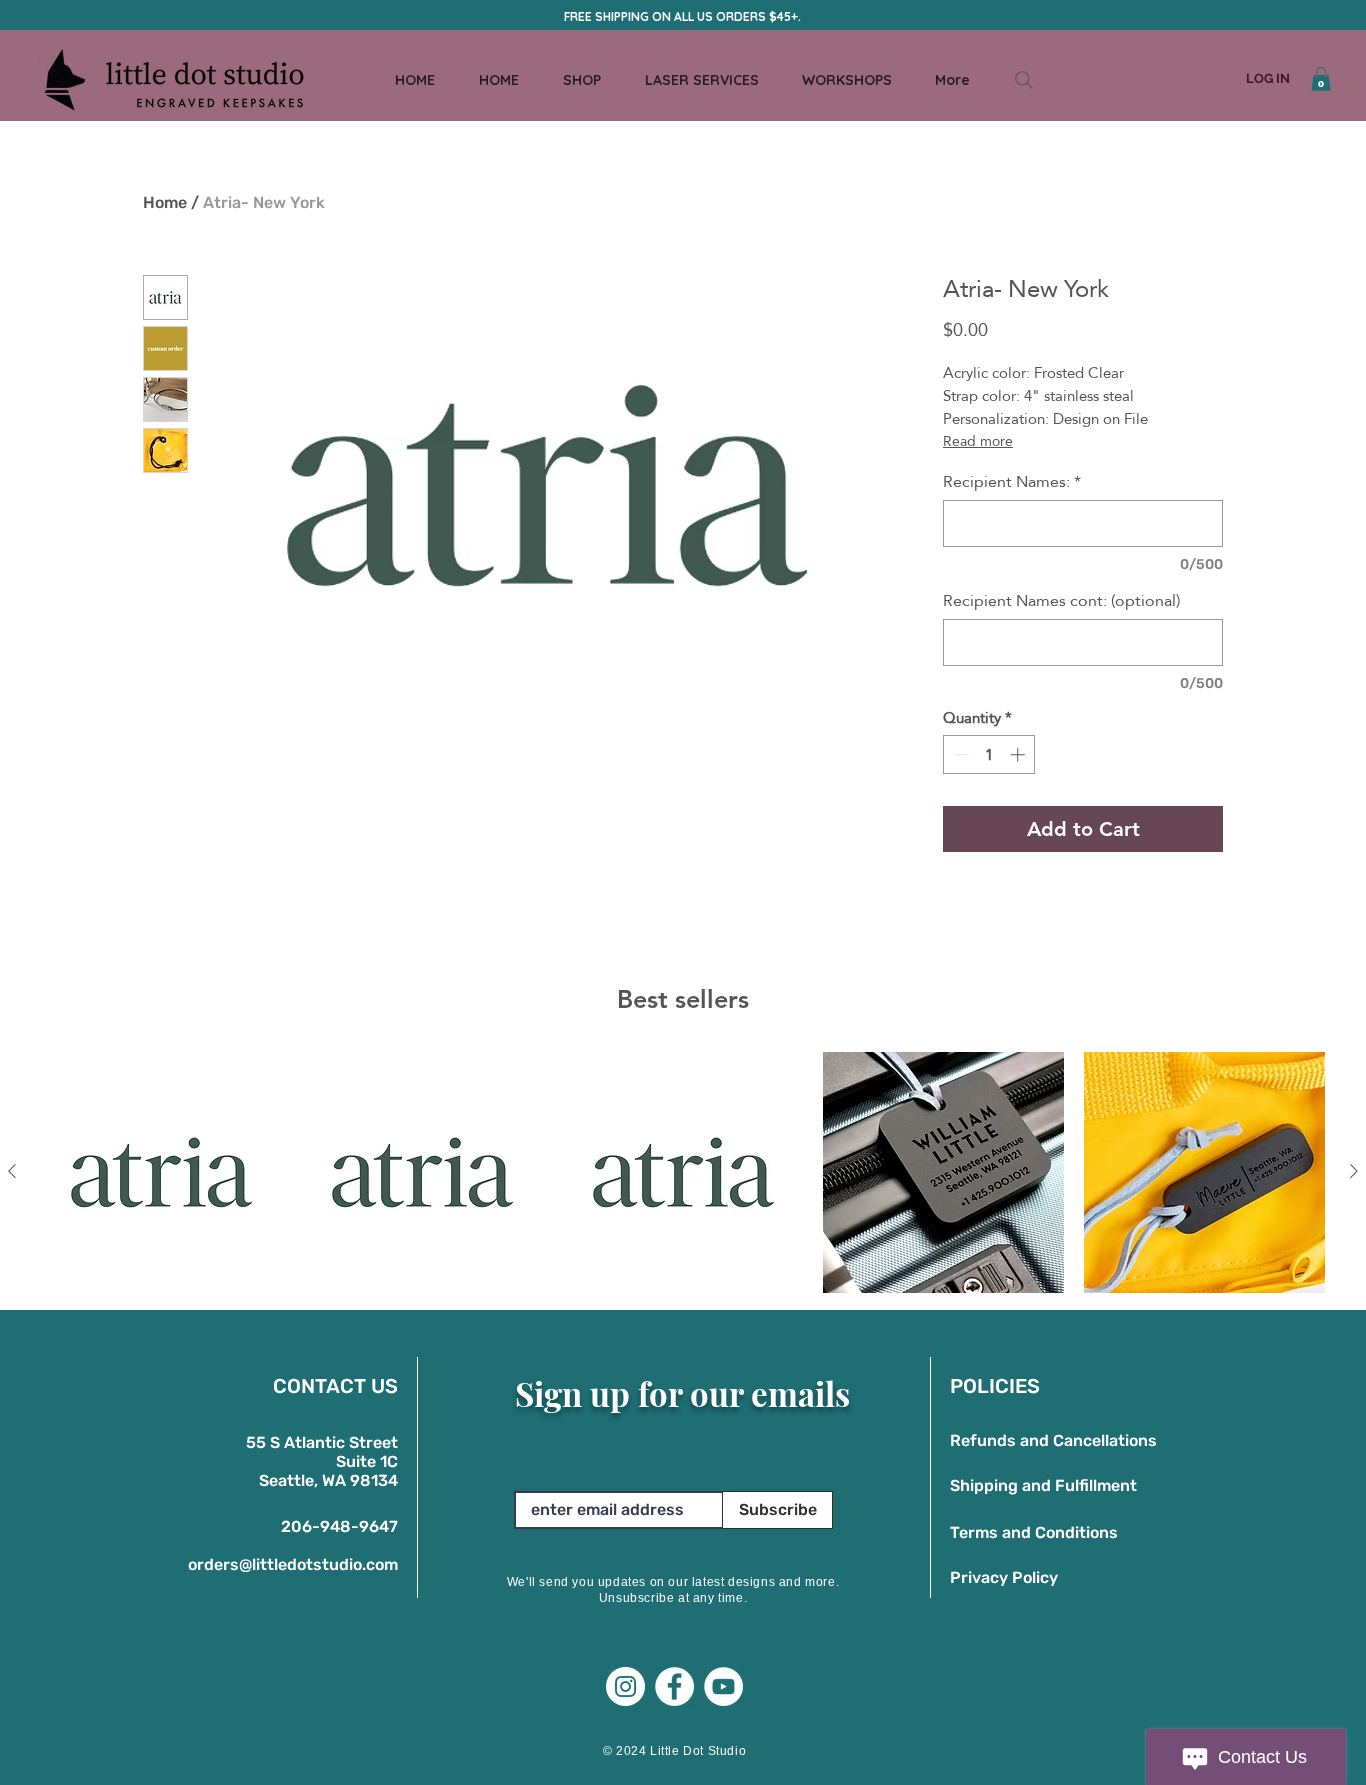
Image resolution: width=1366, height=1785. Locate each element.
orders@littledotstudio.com (293, 1564)
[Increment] (1019, 754)
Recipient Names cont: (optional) (1061, 601)
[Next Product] (1354, 1171)
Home (165, 202)
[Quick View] (161, 1172)
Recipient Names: (1012, 482)
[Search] (1024, 80)
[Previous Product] (12, 1171)
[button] (1321, 79)
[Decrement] (959, 754)
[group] (683, 1172)
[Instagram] (625, 1686)
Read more (978, 441)
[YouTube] (723, 1686)
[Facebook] (674, 1686)
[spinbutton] (989, 754)
